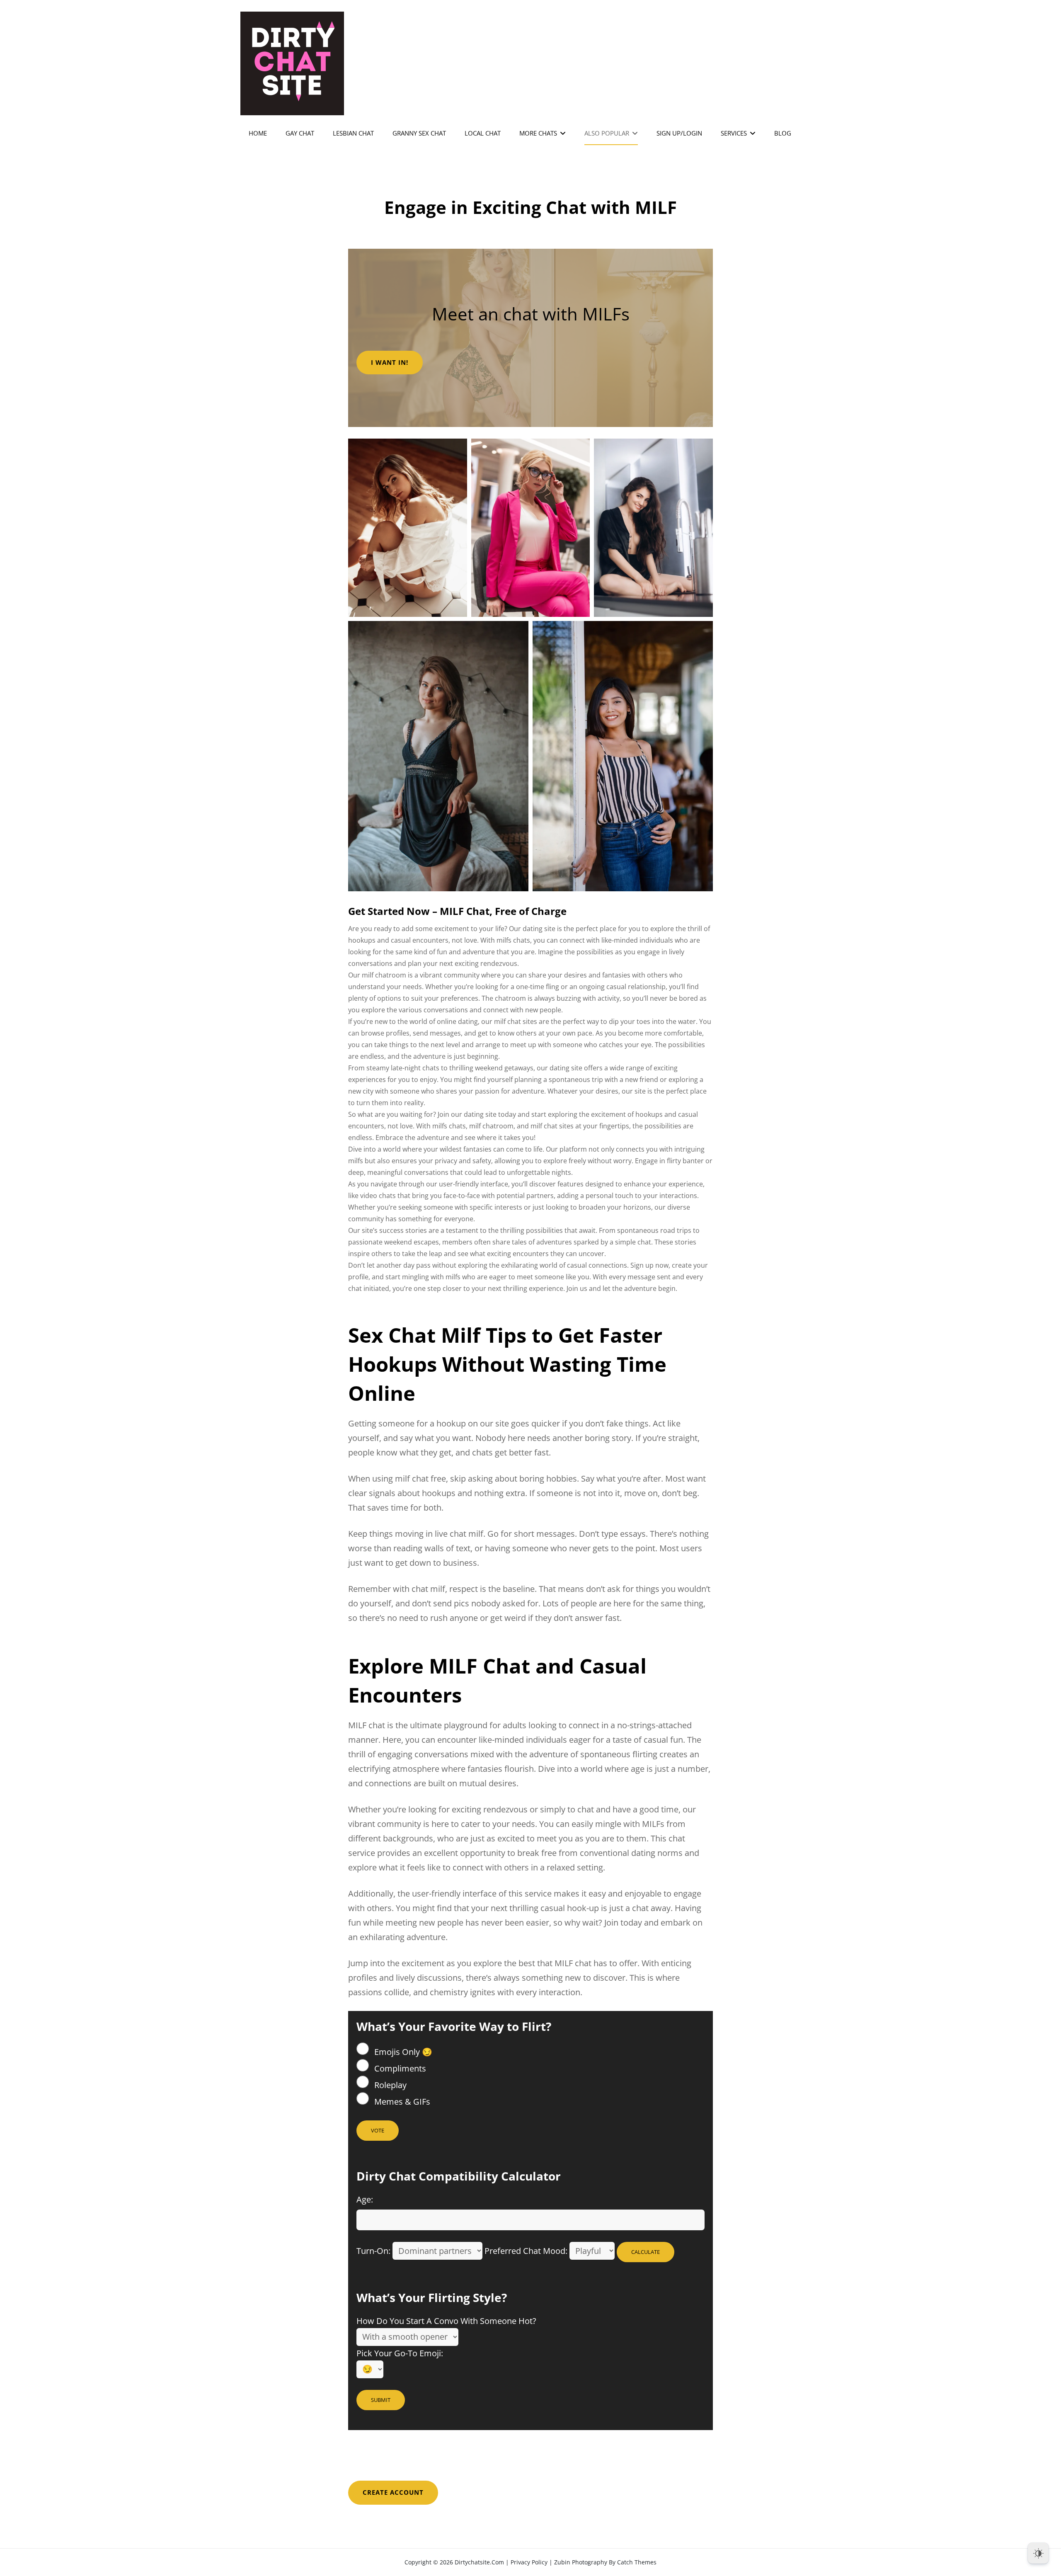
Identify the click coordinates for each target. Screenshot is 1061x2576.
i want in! (390, 362)
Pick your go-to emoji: (400, 2353)
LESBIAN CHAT (353, 133)
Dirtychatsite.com (479, 2562)
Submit (381, 2400)
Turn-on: (373, 2251)
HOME (258, 133)
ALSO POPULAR (607, 133)
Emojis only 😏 (402, 2052)
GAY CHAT (300, 133)
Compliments (399, 2068)
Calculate (646, 2252)
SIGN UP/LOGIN (679, 133)
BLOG (783, 133)
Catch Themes (637, 2562)
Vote (378, 2130)
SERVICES (734, 133)
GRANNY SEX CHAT (419, 133)
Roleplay (389, 2085)
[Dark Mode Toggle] (1038, 2553)
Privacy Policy (529, 2562)
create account (393, 2492)
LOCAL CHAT (483, 133)
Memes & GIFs (401, 2102)
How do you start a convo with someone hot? (446, 2321)
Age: (365, 2199)
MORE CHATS (538, 133)
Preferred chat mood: (526, 2251)
